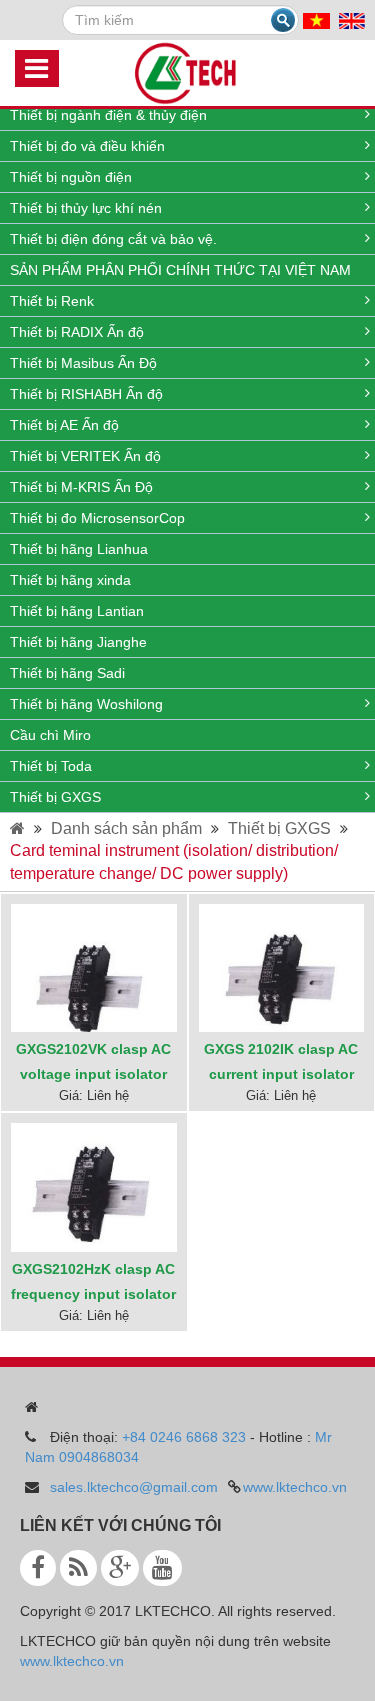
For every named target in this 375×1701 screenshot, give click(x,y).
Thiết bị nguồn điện (71, 177)
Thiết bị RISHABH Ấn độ (86, 394)
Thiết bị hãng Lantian (77, 611)
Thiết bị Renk (52, 301)
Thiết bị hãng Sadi (67, 673)
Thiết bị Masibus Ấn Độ (83, 363)
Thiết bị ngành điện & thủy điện (108, 115)
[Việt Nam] (316, 20)
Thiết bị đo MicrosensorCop (97, 518)
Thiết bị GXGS (55, 797)
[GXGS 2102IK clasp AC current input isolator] (281, 989)
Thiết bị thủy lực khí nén (86, 208)
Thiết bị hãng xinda (70, 580)
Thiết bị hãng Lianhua (79, 549)
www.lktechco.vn (295, 1487)
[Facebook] (38, 1568)
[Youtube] (162, 1568)
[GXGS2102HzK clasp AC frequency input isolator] (93, 1203)
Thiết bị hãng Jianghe (78, 642)
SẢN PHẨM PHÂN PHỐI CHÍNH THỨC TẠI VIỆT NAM (180, 270)
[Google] (120, 1568)
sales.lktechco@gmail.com (134, 1487)
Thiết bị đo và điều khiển (87, 146)
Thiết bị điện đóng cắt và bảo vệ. (113, 239)
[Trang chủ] (17, 828)
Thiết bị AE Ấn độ (64, 425)
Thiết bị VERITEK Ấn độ (85, 456)
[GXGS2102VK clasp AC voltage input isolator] (93, 985)
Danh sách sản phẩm (126, 828)
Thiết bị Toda (51, 766)
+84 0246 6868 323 (184, 1437)
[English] (352, 20)
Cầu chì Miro (50, 735)
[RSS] (78, 1568)
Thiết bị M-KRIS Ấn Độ (81, 487)
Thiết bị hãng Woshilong (86, 704)
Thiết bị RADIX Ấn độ (77, 332)
